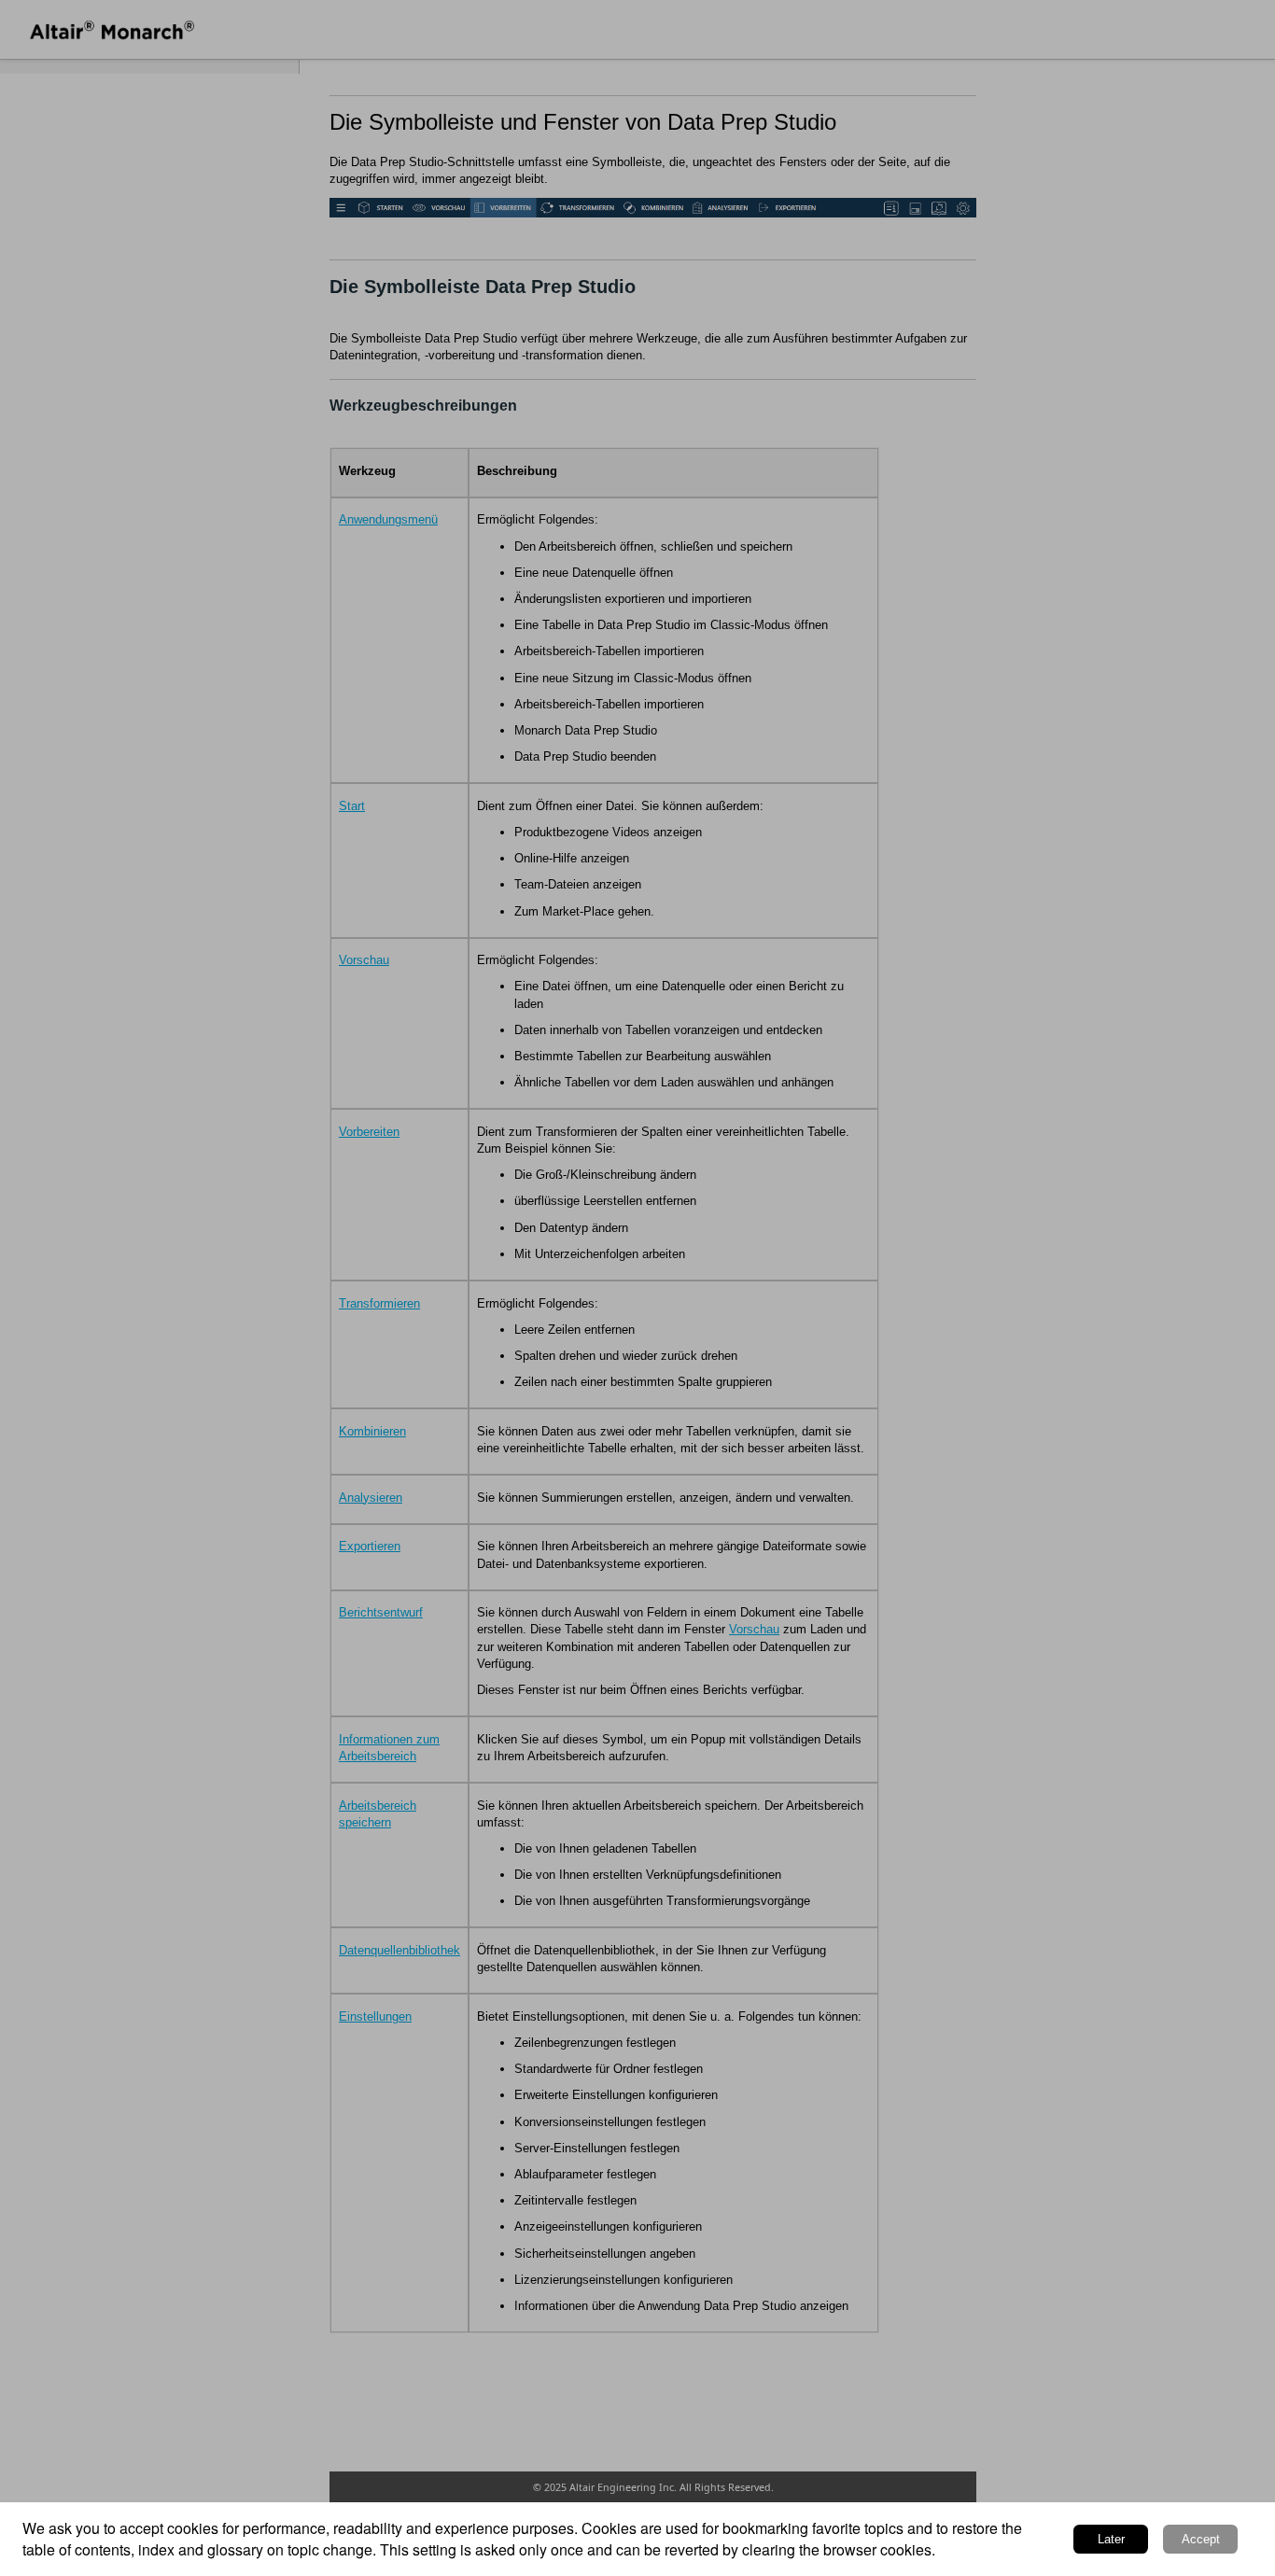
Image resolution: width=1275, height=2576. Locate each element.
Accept (1201, 2539)
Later (1111, 2539)
